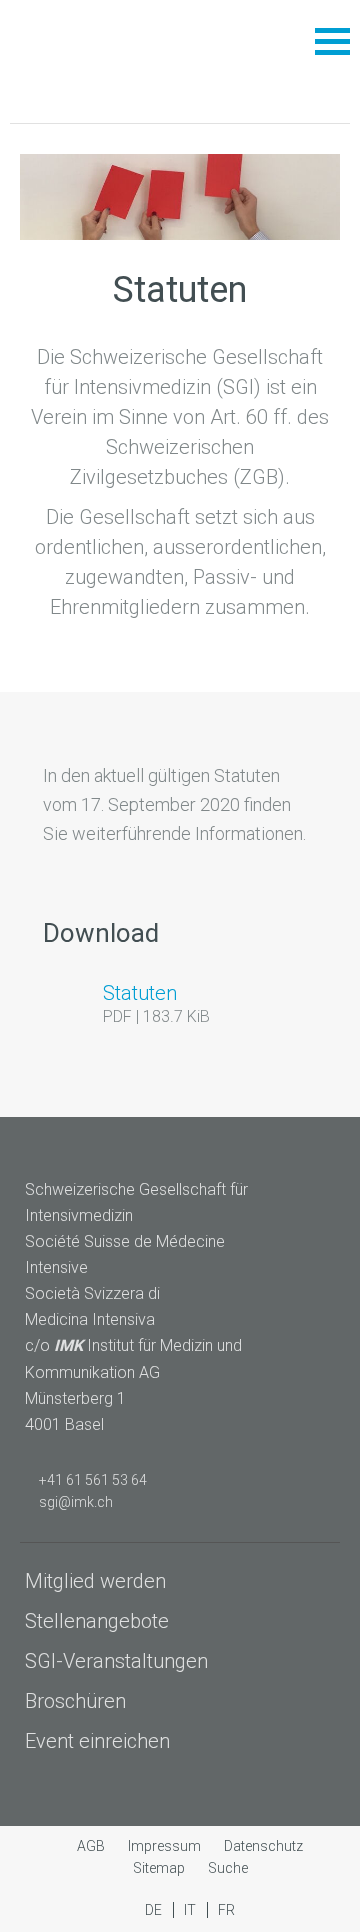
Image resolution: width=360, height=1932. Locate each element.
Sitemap (160, 1868)
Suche (228, 1868)
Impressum (166, 1846)
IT (191, 1910)
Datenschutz (263, 1846)
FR (226, 1910)
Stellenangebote (97, 1621)
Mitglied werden (95, 1581)
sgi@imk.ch (76, 1502)
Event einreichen (97, 1741)
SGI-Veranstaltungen (116, 1661)
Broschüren (75, 1701)
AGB (92, 1846)
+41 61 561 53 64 (93, 1480)
